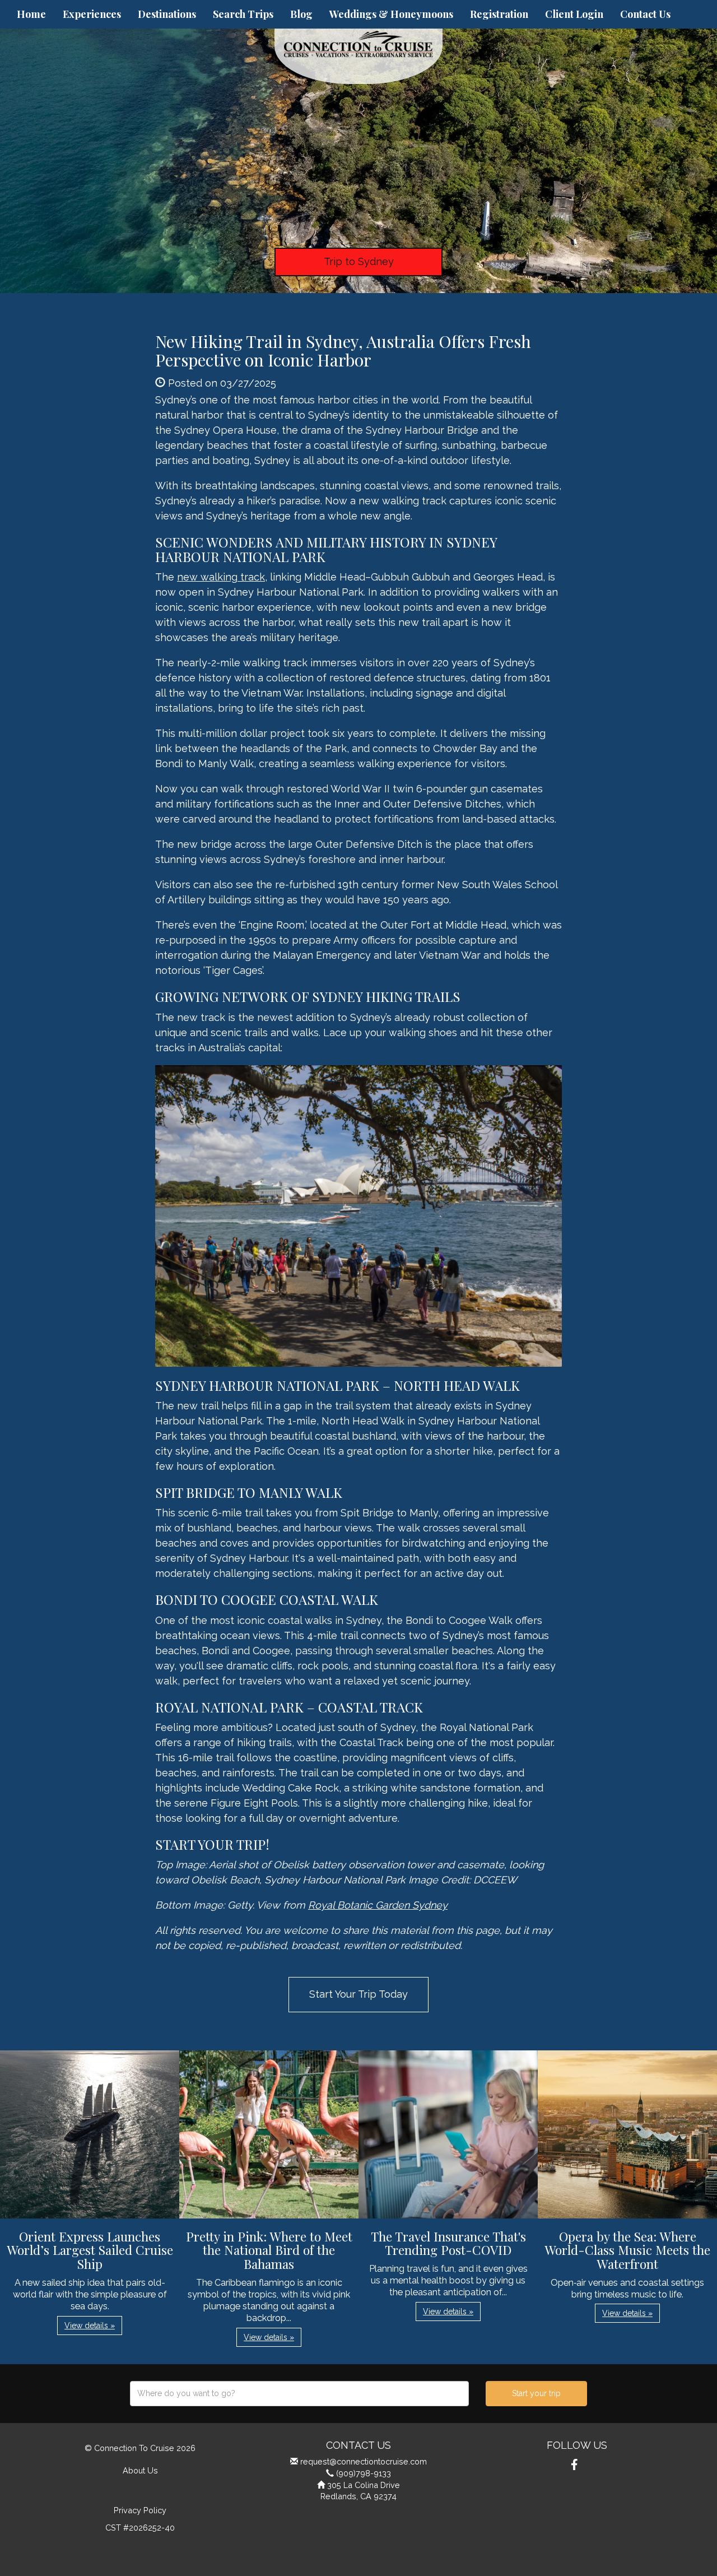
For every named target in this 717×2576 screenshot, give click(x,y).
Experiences (92, 14)
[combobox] (299, 2394)
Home (31, 14)
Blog (301, 14)
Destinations (167, 14)
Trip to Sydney (359, 261)
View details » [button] (90, 2326)
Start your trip (536, 2393)
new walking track (221, 577)
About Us (140, 2470)
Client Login (574, 14)
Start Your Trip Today (358, 1994)
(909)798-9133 (364, 2473)
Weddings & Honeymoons (391, 14)
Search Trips (243, 14)
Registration (499, 14)
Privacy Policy (140, 2510)
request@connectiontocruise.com (364, 2461)
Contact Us (645, 14)
